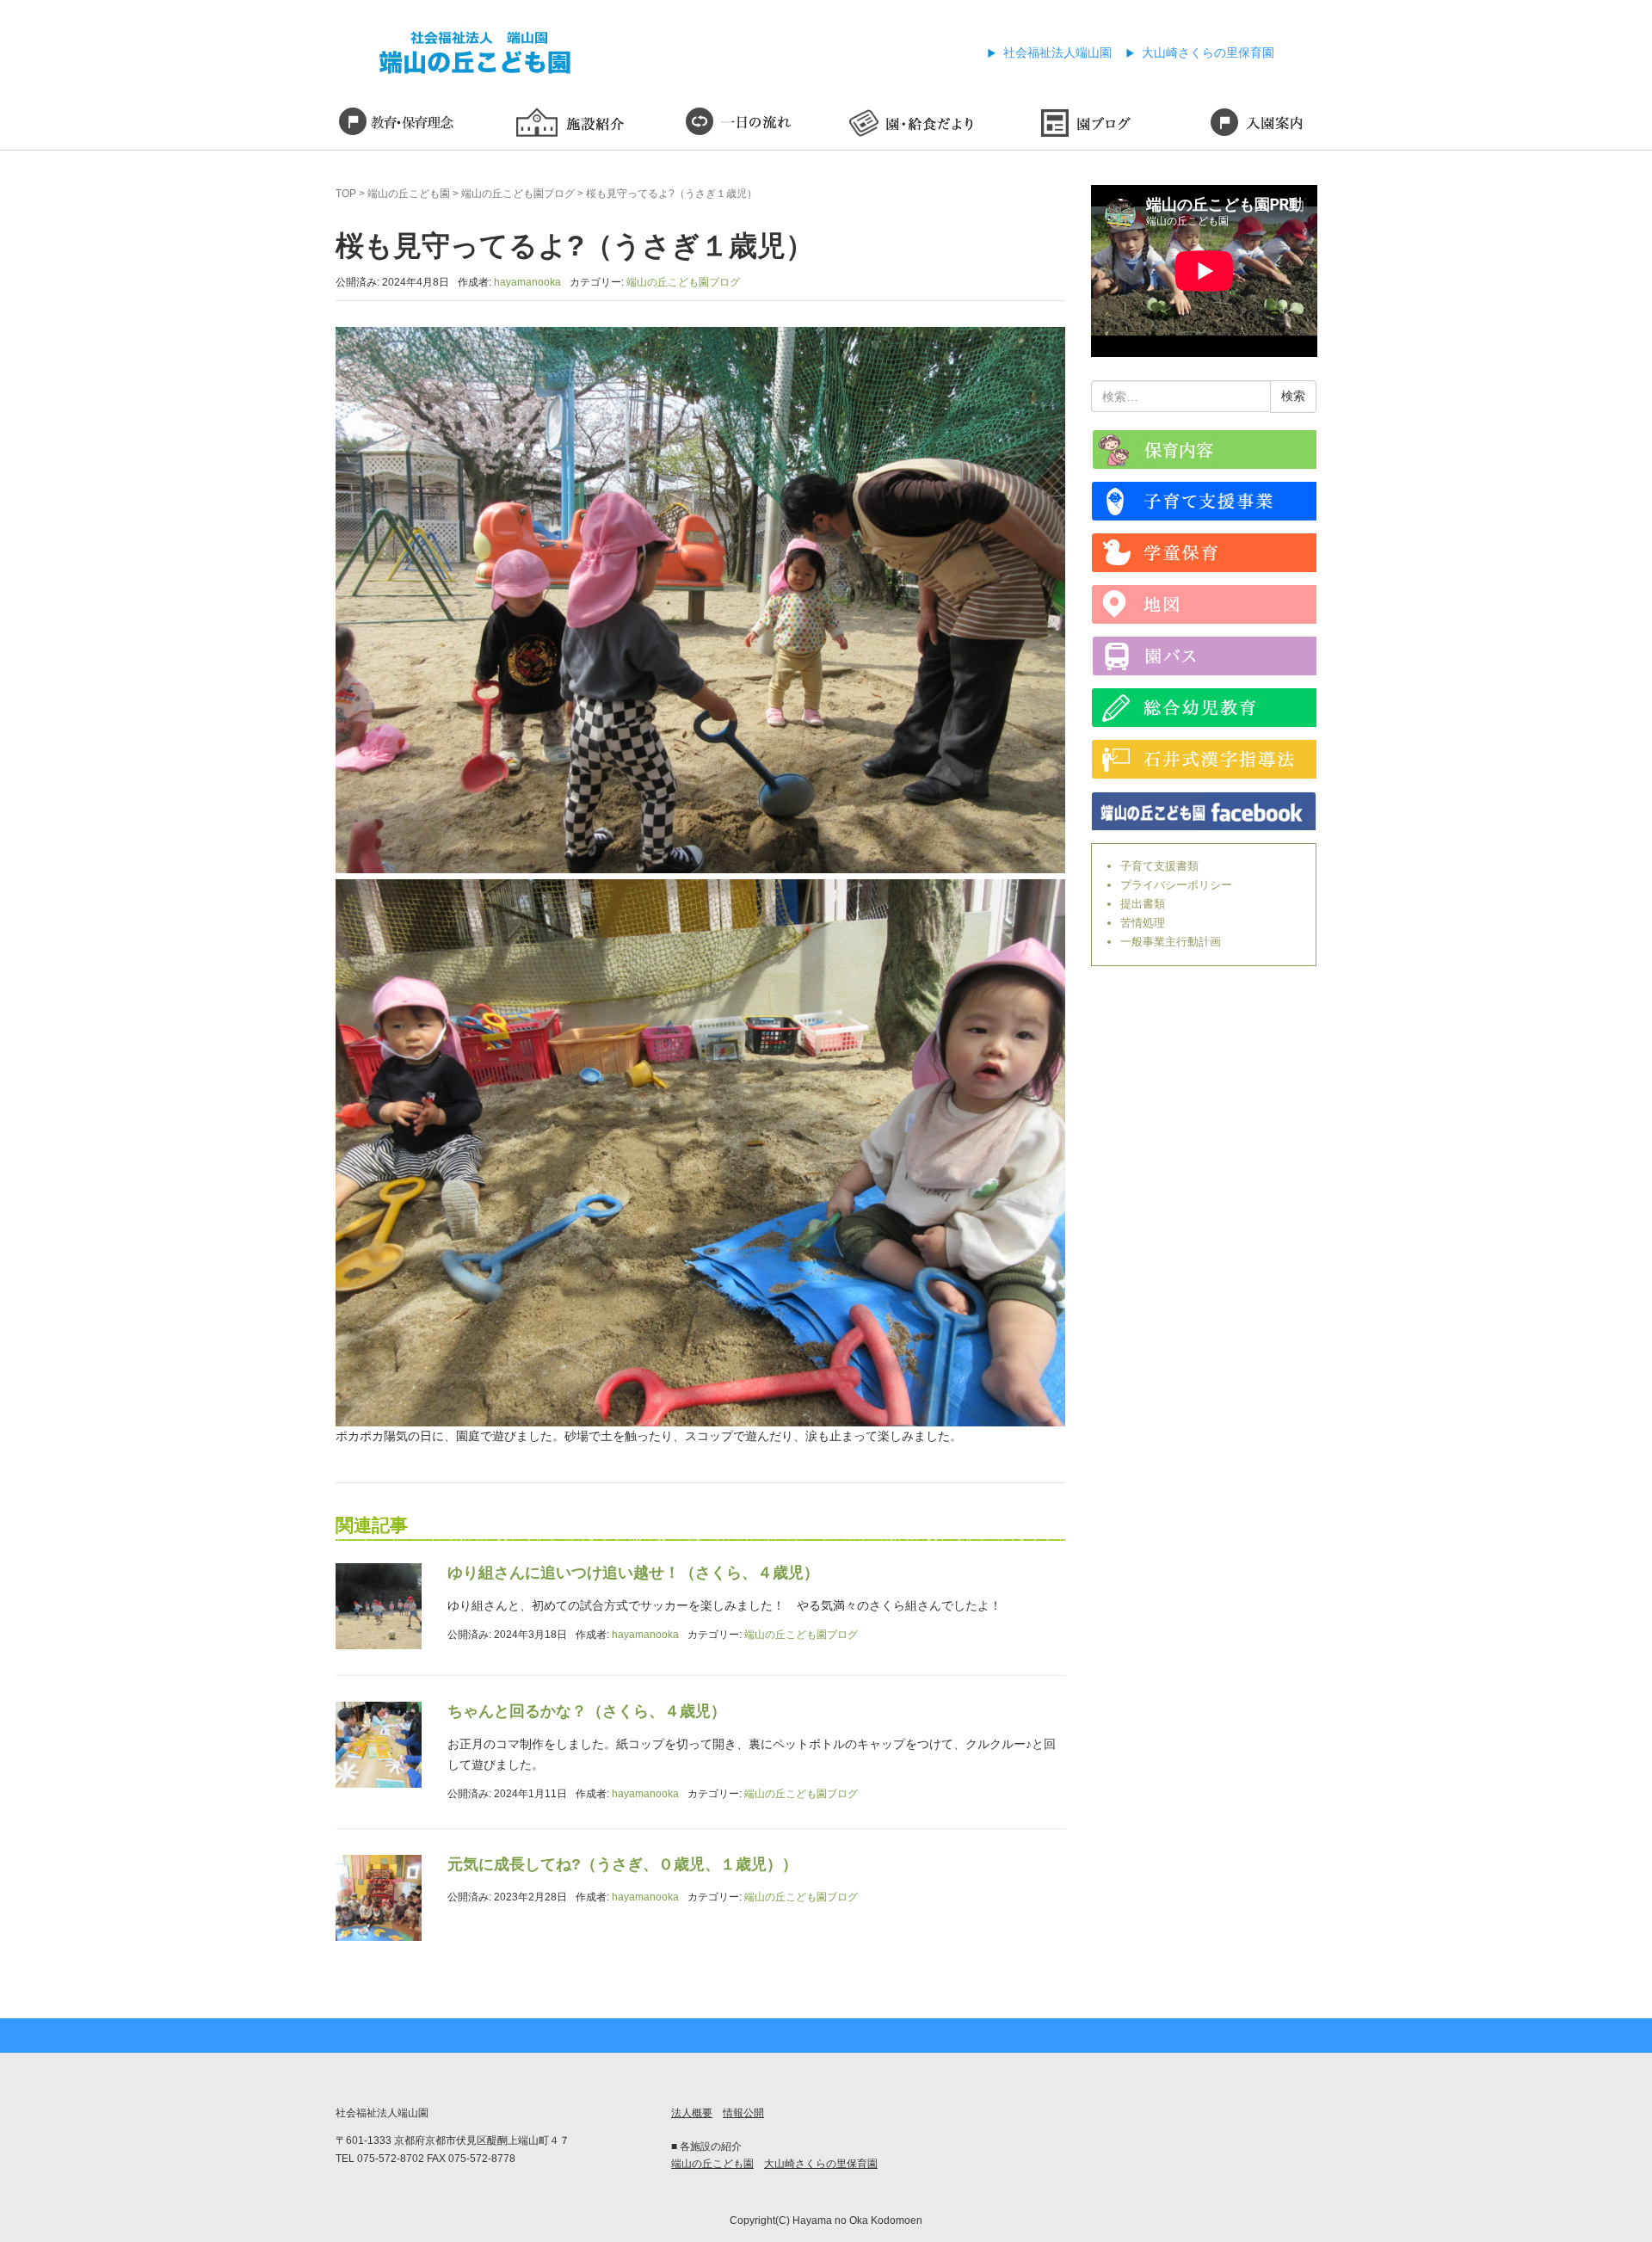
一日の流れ (740, 125)
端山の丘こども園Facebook (1204, 811)
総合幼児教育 (1204, 708)
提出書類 (1143, 904)
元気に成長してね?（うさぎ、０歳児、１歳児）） (623, 1864)
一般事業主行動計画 (1171, 942)
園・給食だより (912, 125)
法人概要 (692, 2113)
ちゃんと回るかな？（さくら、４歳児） (587, 1711)
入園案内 (1256, 125)
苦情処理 (1143, 923)
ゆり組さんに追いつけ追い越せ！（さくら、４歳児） (633, 1573)
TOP (346, 194)
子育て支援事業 (1204, 501)
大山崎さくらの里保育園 (1208, 52)
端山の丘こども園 (409, 194)
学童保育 (1204, 553)
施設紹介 (568, 125)
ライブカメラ (1204, 450)
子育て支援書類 (1159, 866)
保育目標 (396, 125)
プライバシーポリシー (1176, 885)
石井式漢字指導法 (1204, 759)
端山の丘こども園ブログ (518, 194)
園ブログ (1084, 125)
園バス (1204, 656)
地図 (1204, 604)
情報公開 (743, 2113)
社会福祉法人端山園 (1057, 52)
